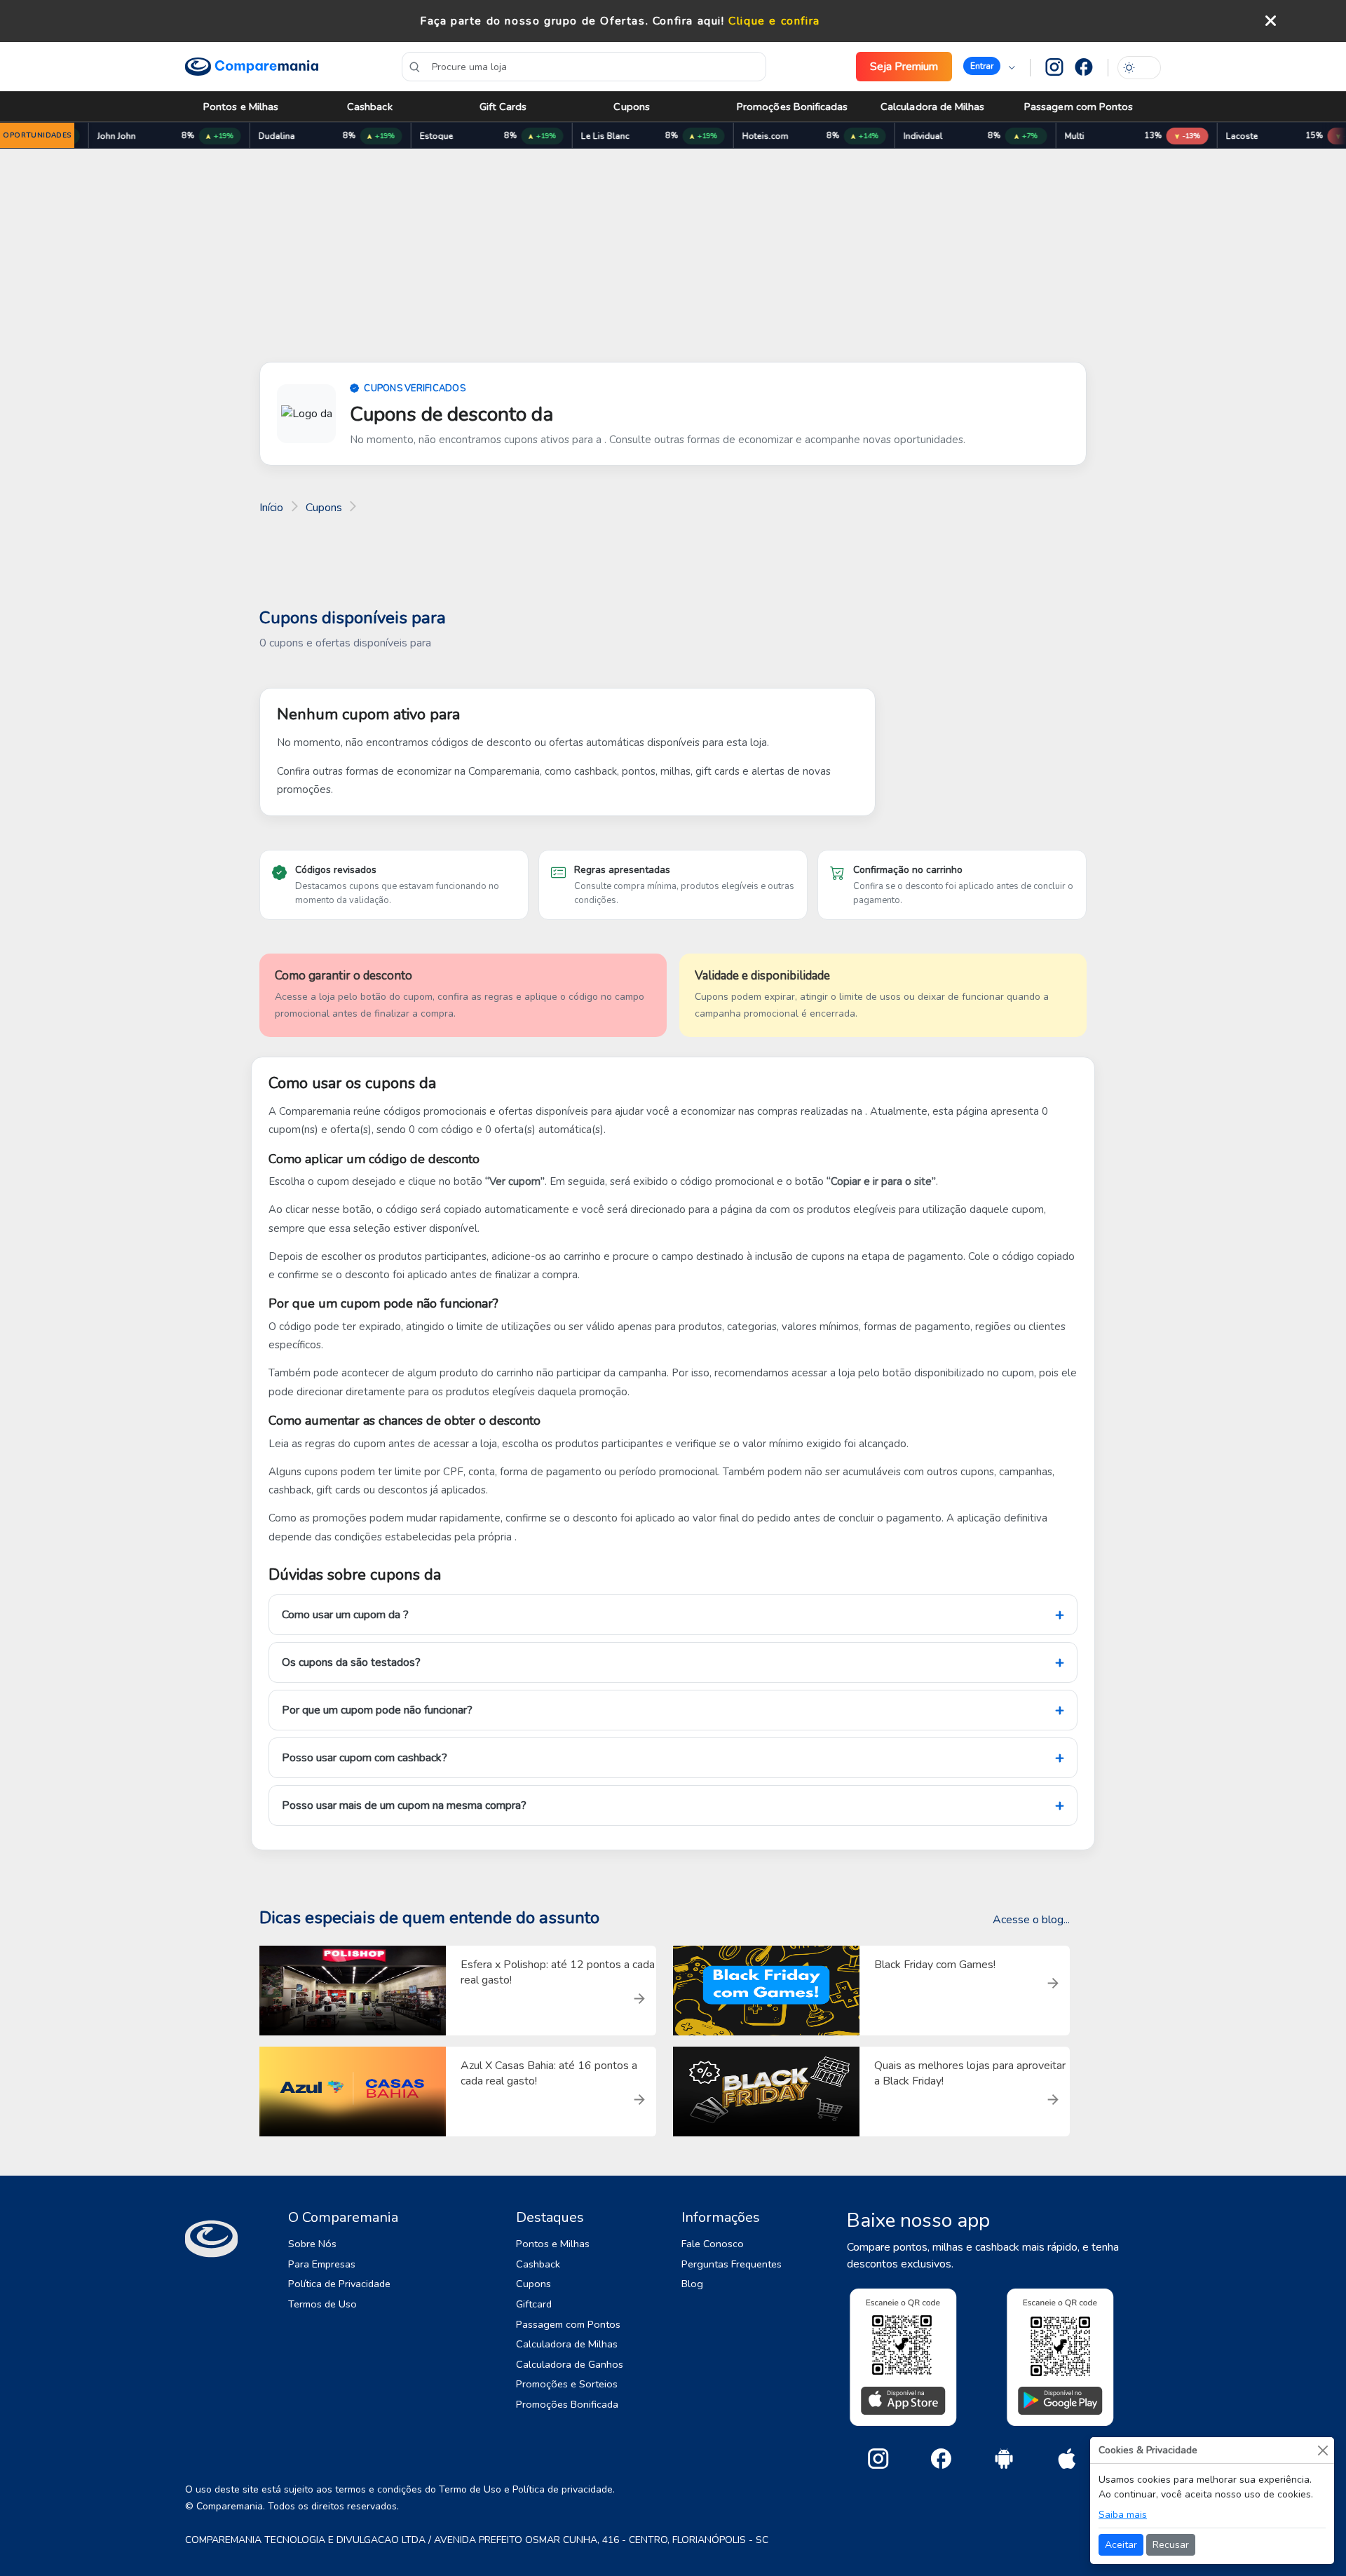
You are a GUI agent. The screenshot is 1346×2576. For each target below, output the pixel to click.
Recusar (1171, 2545)
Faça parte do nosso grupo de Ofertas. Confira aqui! (572, 21)
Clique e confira (774, 21)
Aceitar (1121, 2545)
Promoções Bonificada (567, 2404)
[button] (989, 67)
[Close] (1323, 2450)
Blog (692, 2284)
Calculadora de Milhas (933, 107)
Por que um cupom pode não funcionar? (377, 1710)
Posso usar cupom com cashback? (365, 1758)
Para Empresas (322, 2264)
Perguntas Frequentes (732, 2264)
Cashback (370, 107)
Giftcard (534, 2304)
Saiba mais (1123, 2515)
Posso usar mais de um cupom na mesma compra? (404, 1805)
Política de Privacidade (339, 2284)
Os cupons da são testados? (351, 1662)
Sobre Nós (312, 2244)
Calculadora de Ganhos (570, 2364)
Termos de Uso (322, 2304)
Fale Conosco (713, 2244)
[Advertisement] (673, 258)
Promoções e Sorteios (567, 2384)
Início (271, 508)
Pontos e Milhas (241, 107)
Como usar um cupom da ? (345, 1615)
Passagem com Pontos (1079, 107)
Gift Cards (503, 107)
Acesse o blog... (1031, 1920)
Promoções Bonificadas (793, 107)
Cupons (631, 107)
